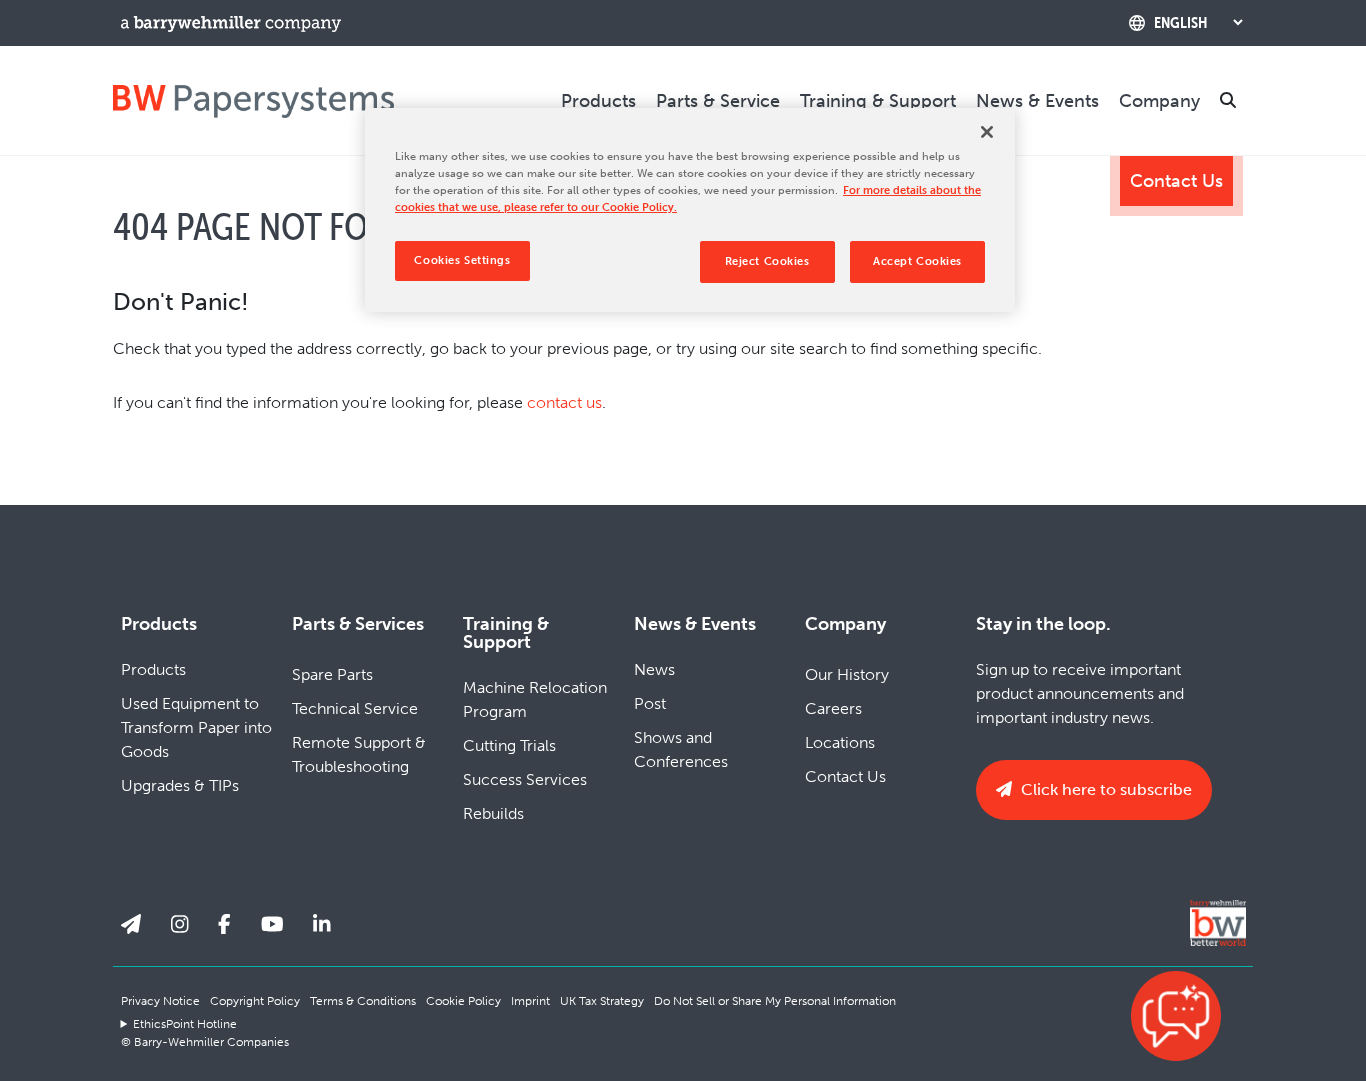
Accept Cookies (917, 261)
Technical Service (355, 708)
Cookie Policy (463, 1001)
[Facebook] (224, 925)
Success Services (525, 779)
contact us (564, 402)
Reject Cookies (767, 261)
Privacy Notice (160, 1001)
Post (650, 703)
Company (1159, 101)
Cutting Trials (509, 745)
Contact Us (1176, 181)
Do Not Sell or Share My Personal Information (775, 1001)
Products (598, 101)
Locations (840, 742)
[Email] (131, 925)
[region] (690, 210)
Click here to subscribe (1104, 789)
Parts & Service (718, 101)
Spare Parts (332, 674)
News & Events (1037, 101)
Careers (833, 708)
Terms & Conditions (363, 1001)
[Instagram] (180, 925)
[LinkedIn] (322, 925)
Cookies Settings (462, 260)
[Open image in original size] (253, 100)
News (654, 669)
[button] (1176, 1016)
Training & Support (878, 101)
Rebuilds (493, 813)
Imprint (530, 1001)
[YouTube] (272, 925)
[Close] (987, 132)
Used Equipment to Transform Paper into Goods (196, 727)
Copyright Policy (255, 1001)
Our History (847, 674)
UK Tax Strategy (602, 1001)
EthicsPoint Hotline (185, 1024)
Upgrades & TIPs (180, 785)
